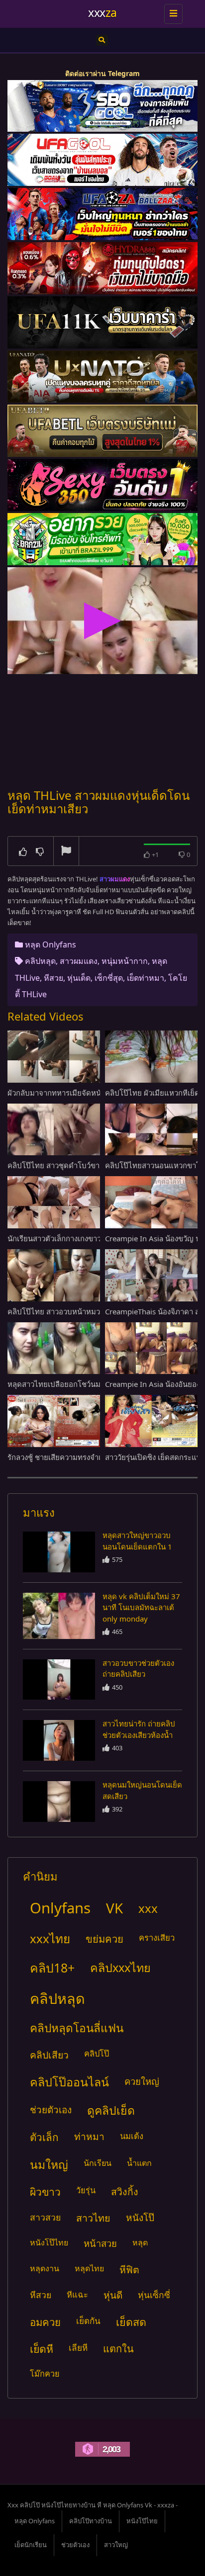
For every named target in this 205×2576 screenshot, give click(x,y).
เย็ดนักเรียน (31, 2545)
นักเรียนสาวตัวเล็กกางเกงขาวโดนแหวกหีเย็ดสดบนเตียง (96, 1238)
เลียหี (78, 2348)
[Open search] (102, 40)
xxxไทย (50, 1938)
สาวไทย (93, 2218)
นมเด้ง (132, 2136)
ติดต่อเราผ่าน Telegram (102, 73)
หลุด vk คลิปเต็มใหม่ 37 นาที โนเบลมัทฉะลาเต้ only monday (141, 1607)
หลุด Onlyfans (51, 945)
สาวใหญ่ (116, 2545)
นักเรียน (98, 2163)
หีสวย (53, 978)
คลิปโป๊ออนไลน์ (69, 2082)
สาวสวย (45, 2217)
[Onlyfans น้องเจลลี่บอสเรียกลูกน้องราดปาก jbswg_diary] (59, 1552)
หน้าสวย (100, 2243)
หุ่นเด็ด (79, 978)
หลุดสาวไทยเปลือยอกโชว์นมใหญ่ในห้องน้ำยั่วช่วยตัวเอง (97, 1384)
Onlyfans (60, 1908)
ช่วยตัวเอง (51, 2110)
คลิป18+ (52, 1968)
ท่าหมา (89, 2136)
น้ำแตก (139, 2163)
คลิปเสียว (49, 2055)
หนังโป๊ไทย (49, 2242)
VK (114, 1908)
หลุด (140, 2242)
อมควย (45, 2322)
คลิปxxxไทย (120, 1968)
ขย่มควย (104, 1939)
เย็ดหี (42, 2349)
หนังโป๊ (140, 2218)
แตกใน (118, 2349)
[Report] (66, 852)
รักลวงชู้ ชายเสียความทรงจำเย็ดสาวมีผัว (72, 1457)
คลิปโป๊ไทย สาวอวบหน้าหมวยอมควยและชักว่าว (85, 1311)
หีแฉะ (77, 2294)
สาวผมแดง (79, 961)
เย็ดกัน (88, 2321)
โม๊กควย (45, 2374)
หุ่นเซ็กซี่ (154, 2295)
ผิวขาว (45, 2191)
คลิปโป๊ (97, 2053)
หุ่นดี (113, 2295)
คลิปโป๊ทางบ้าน (91, 2521)
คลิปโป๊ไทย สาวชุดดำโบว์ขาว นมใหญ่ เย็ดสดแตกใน (92, 1165)
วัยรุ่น (86, 2190)
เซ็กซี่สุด (109, 978)
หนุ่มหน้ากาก (125, 961)
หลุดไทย (89, 2268)
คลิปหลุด (40, 961)
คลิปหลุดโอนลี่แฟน (77, 2028)
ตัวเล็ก (44, 2137)
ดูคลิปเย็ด (111, 2110)
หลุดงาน (45, 2268)
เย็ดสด (131, 2322)
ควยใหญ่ (142, 2081)
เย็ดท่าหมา (146, 978)
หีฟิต (129, 2270)
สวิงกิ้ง (125, 2191)
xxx (148, 1908)
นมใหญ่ (49, 2164)
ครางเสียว (157, 1937)
